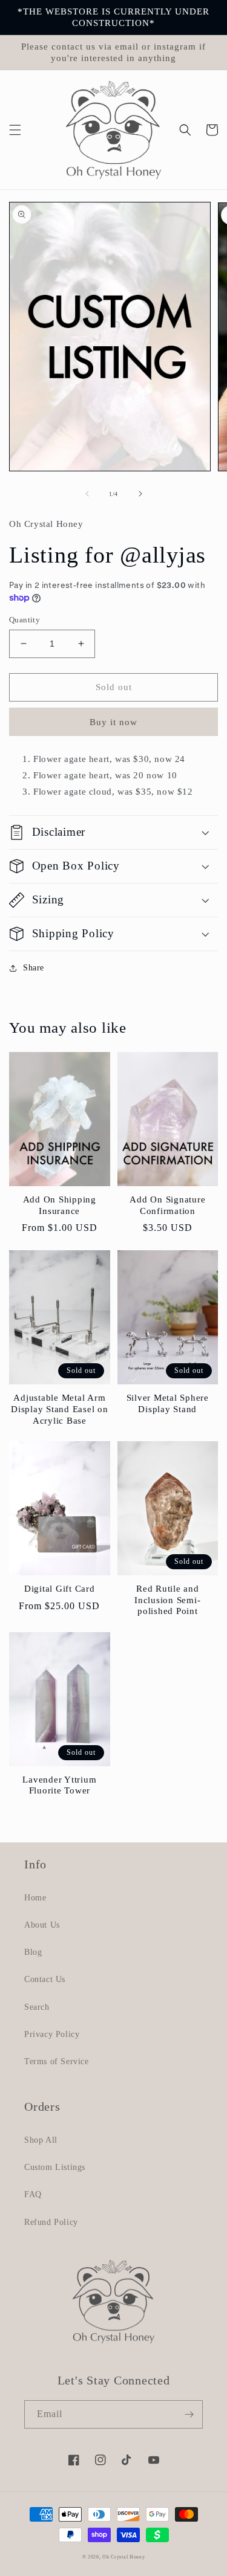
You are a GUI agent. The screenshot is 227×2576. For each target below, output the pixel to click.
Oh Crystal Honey (123, 2557)
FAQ (33, 2194)
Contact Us (45, 1979)
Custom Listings (55, 2167)
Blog (33, 1952)
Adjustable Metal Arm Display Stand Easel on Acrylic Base (60, 1409)
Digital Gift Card (60, 1589)
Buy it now (113, 722)
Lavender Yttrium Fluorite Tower (59, 1785)
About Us (42, 1925)
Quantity (25, 620)
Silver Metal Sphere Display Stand (168, 1403)
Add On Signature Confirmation (167, 1205)
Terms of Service (57, 2061)
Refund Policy (51, 2222)
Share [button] (34, 968)
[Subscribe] (189, 2414)
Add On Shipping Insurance (60, 1205)
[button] (15, 130)
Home (35, 1898)
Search (37, 2007)
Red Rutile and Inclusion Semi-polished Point (167, 1600)
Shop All (41, 2140)
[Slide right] (140, 494)
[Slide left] (87, 494)
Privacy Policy (52, 2034)
